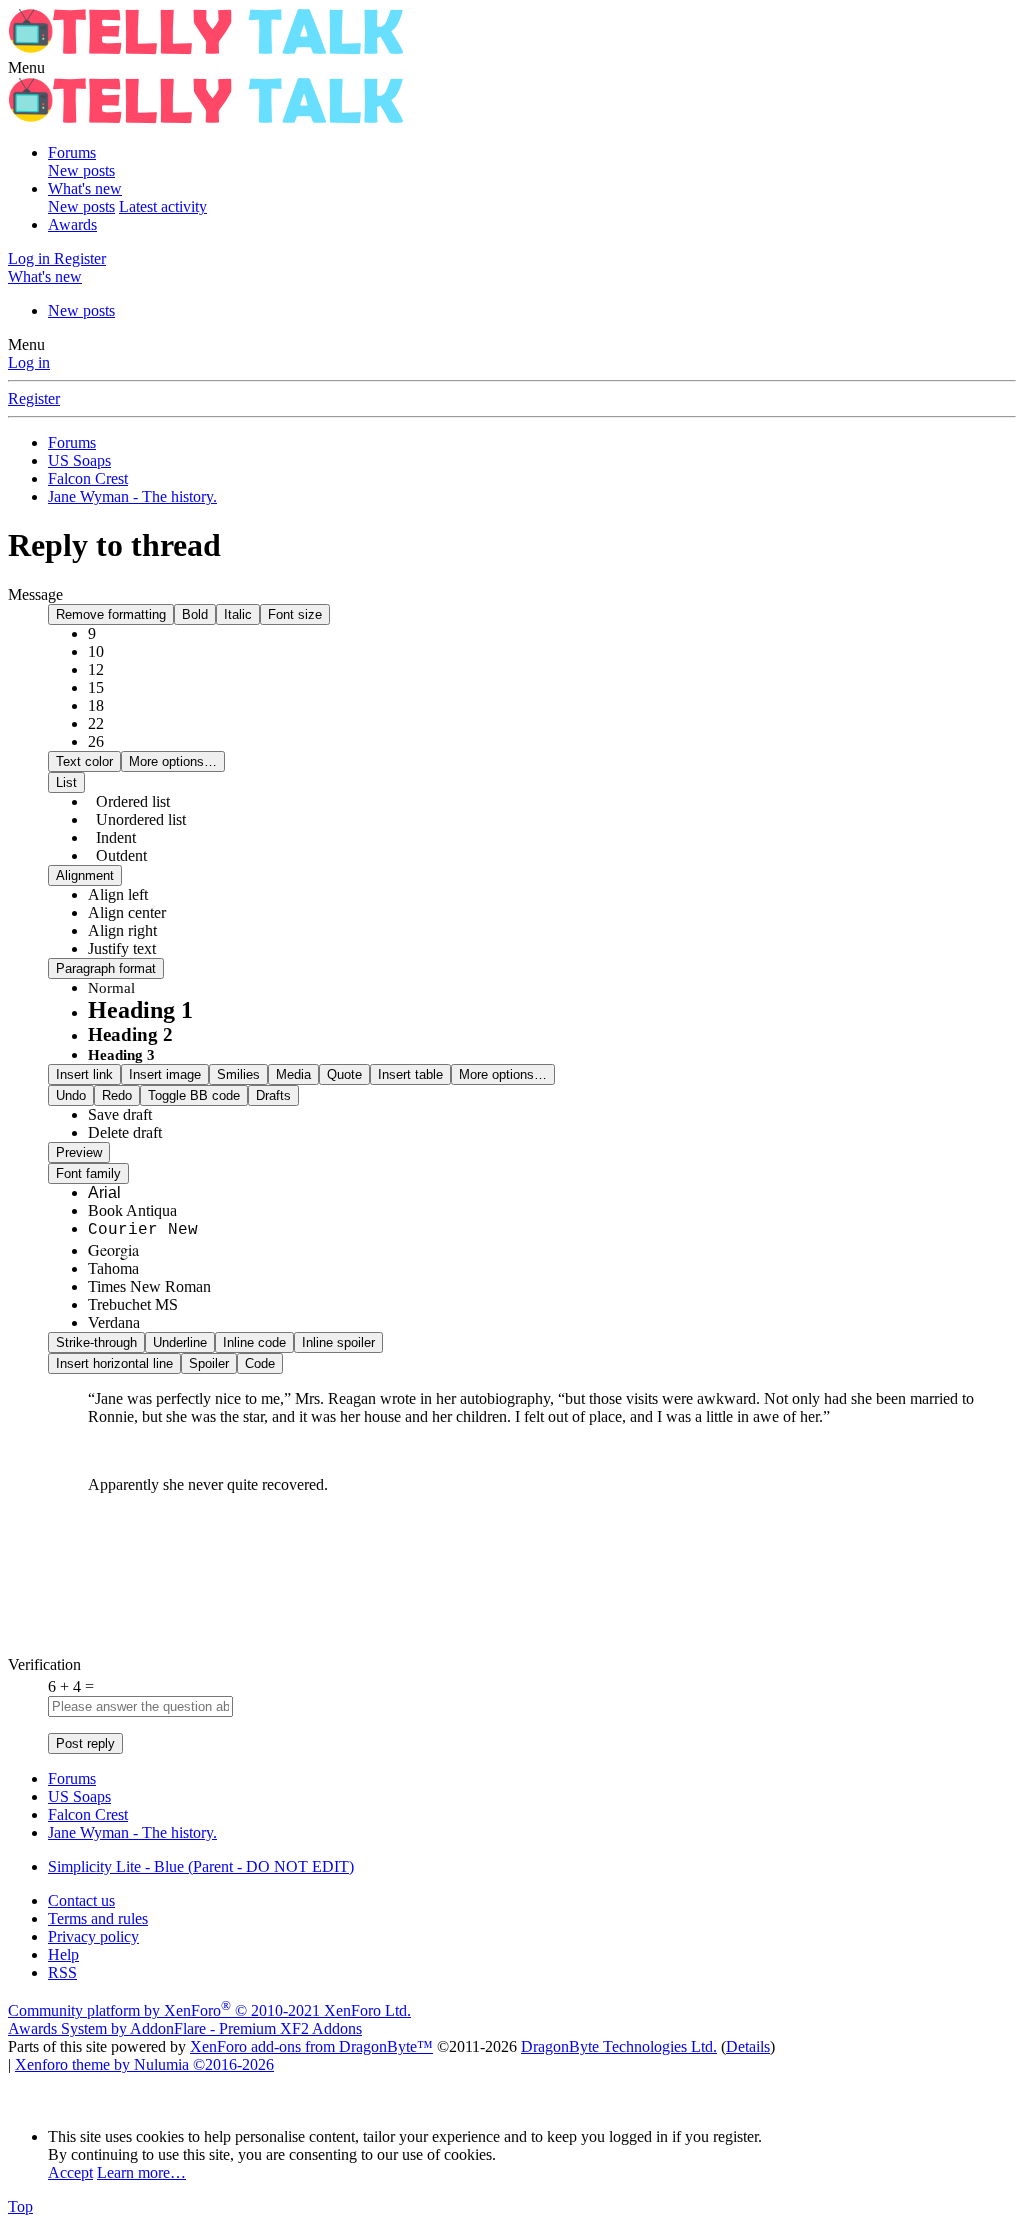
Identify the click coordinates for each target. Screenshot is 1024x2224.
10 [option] (96, 651)
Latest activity (163, 206)
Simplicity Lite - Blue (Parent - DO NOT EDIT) (201, 1866)
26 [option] (96, 741)
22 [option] (96, 723)
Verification (44, 1664)
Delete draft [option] (125, 1132)
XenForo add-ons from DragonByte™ (311, 2046)
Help (63, 1954)
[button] (26, 67)
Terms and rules (98, 1918)
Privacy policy (93, 1936)
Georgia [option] (113, 1249)
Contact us (81, 1900)
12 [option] (96, 669)
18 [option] (96, 705)
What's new (85, 188)
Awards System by (185, 2028)
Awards (72, 224)
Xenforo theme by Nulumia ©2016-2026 (144, 2064)
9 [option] (92, 633)
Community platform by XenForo (209, 2010)
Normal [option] (111, 988)
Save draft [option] (120, 1114)
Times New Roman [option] (149, 1286)
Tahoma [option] (113, 1268)
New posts (81, 170)
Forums (72, 152)
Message (35, 594)
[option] (118, 894)
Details (748, 2046)
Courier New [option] (143, 1230)
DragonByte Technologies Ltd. (619, 2046)
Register (34, 398)
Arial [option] (104, 1192)
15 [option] (96, 687)
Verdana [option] (114, 1322)
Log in (29, 362)
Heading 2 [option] (130, 1034)
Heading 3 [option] (121, 1055)
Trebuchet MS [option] (133, 1304)
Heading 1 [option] (140, 1010)
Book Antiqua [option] (132, 1210)
